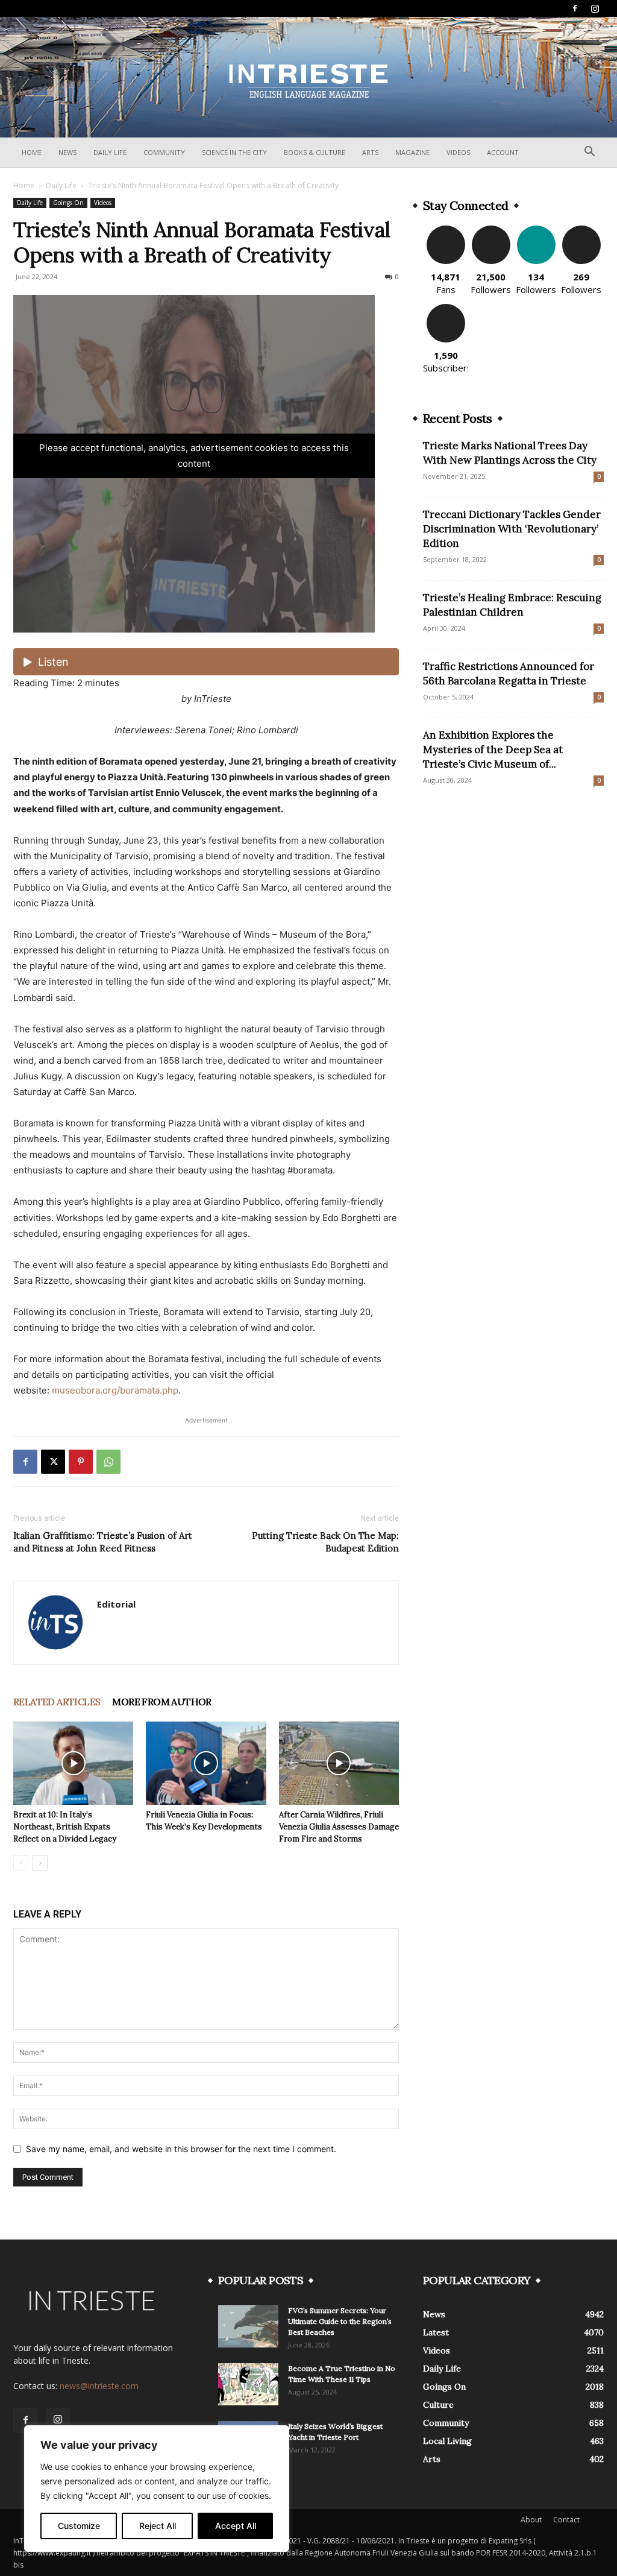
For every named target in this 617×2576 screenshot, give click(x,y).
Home (32, 152)
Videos (458, 152)
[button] (589, 153)
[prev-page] (21, 1863)
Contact (566, 2520)
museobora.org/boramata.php (115, 1390)
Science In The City (234, 152)
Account (503, 152)
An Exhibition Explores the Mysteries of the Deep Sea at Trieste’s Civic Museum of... (493, 750)
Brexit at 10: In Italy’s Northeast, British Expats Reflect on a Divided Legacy (65, 1827)
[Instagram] (595, 8)
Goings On (68, 203)
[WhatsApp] (108, 1462)
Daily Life (110, 152)
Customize (79, 2526)
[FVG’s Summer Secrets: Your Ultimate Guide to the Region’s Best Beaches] (248, 2326)
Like (446, 230)
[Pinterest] (81, 1462)
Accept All (236, 2526)
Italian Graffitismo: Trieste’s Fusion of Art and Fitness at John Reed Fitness (103, 1542)
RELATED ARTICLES (57, 1702)
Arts (370, 152)
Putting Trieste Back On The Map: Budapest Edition (325, 1542)
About (531, 2520)
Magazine (412, 152)
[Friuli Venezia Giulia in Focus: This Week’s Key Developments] (206, 1763)
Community (164, 152)
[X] (53, 1462)
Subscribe (446, 308)
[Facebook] (575, 8)
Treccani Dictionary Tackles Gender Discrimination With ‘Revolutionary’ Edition (512, 529)
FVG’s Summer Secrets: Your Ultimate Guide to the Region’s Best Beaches (340, 2321)
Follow (491, 230)
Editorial (116, 1604)
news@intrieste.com (99, 2386)
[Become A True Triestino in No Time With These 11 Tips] (248, 2384)
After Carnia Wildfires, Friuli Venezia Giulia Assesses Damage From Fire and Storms (339, 1827)
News (67, 152)
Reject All (158, 2526)
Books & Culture (315, 152)
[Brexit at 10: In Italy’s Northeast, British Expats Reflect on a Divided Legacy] (73, 1763)
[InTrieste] (308, 78)
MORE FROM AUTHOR (161, 1702)
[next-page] (40, 1863)
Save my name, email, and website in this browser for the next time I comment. (181, 2149)
